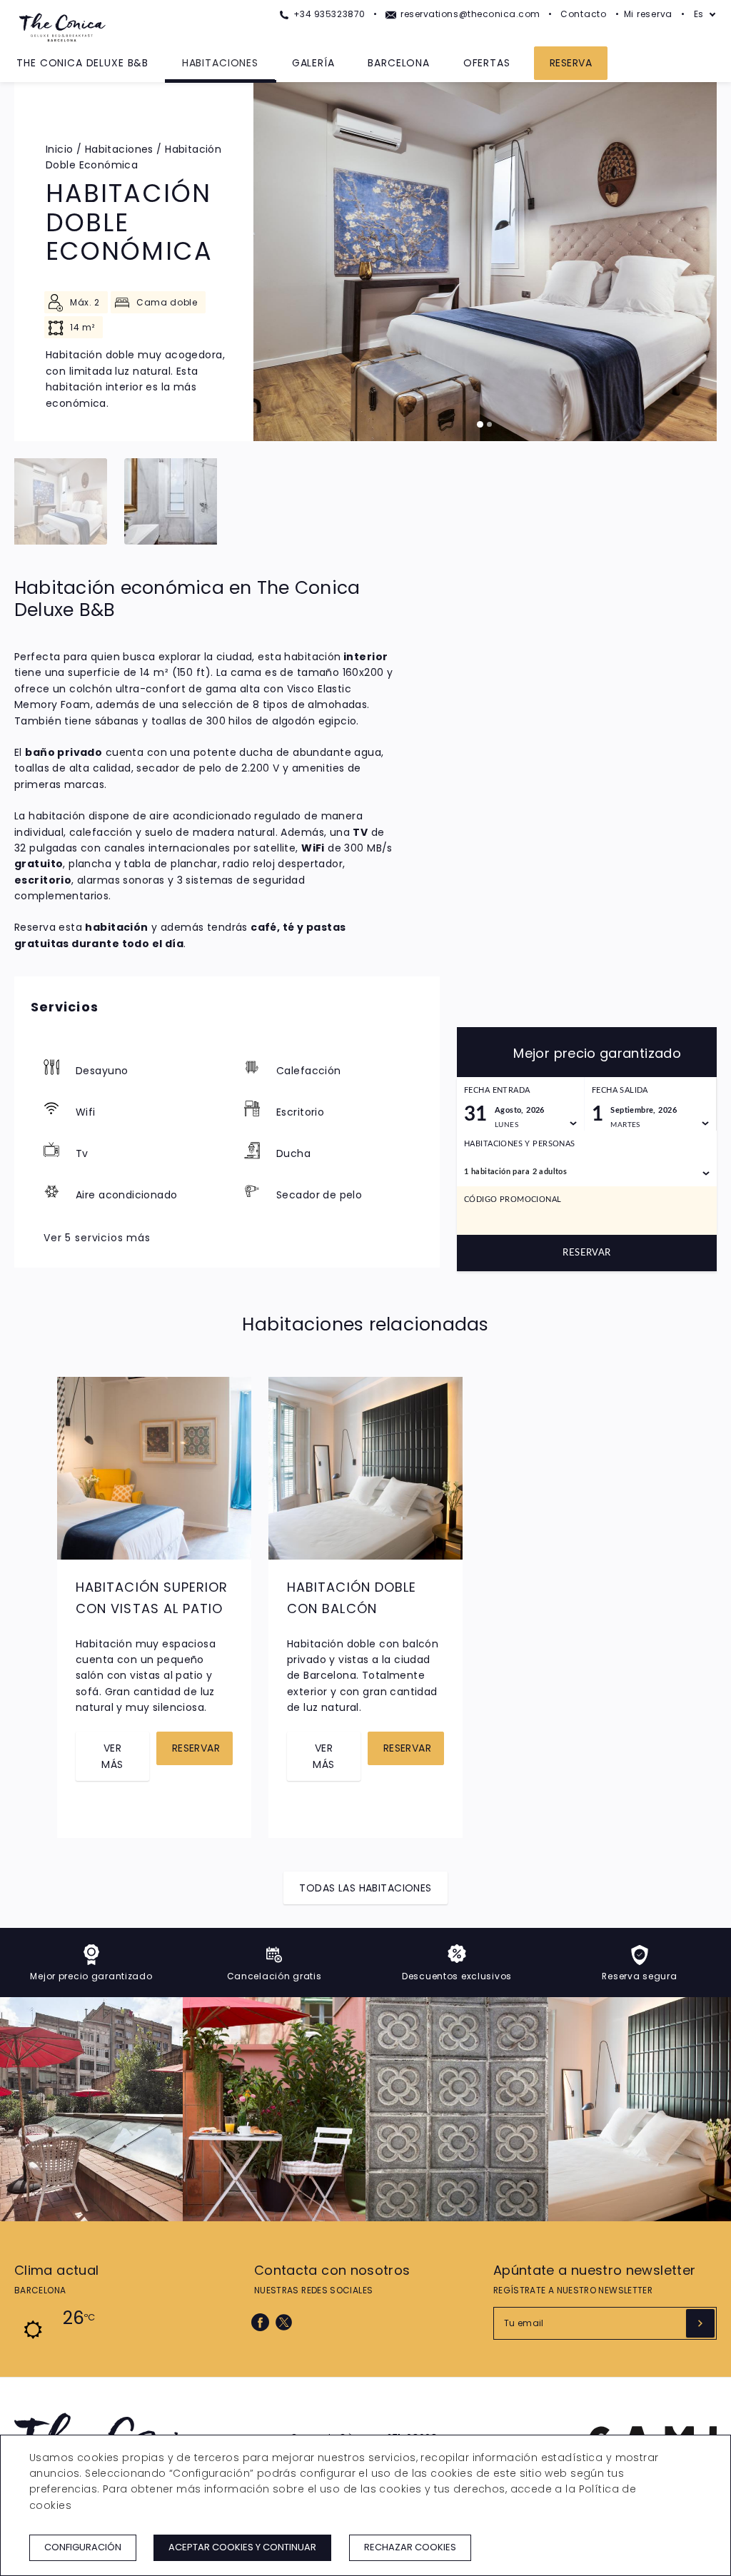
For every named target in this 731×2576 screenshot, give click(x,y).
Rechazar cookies (410, 2547)
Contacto (584, 14)
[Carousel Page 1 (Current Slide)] (480, 424)
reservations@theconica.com (469, 14)
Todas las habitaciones (365, 1888)
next (236, 1477)
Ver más (112, 1756)
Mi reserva (648, 14)
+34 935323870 (328, 14)
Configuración (83, 2547)
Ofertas (487, 63)
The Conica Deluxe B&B (82, 63)
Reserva (571, 63)
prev (73, 1477)
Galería (313, 63)
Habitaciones (220, 63)
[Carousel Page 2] (489, 424)
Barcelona (399, 63)
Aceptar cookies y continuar (242, 2547)
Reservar (586, 1253)
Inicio (60, 149)
